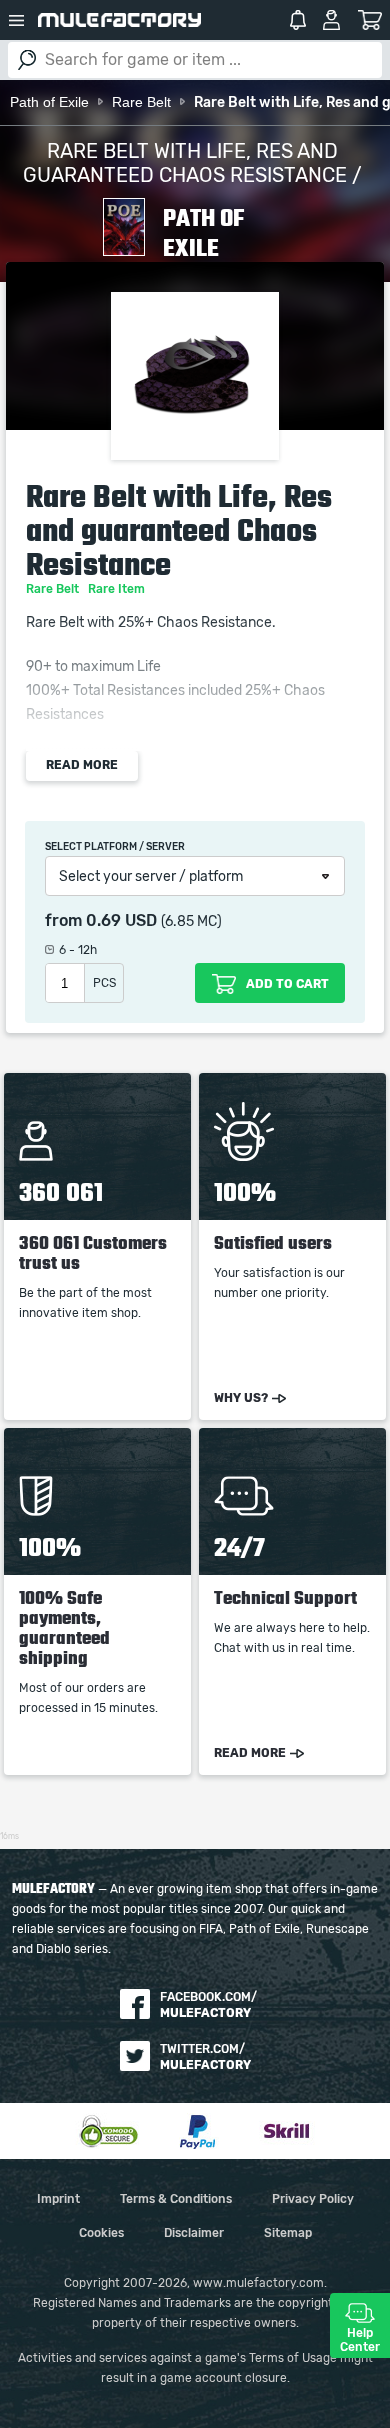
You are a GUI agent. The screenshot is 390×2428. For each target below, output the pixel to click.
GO (27, 60)
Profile (331, 20)
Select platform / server (115, 847)
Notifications (298, 20)
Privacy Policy (313, 2199)
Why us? (241, 1398)
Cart (369, 20)
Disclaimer (194, 2233)
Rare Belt (54, 589)
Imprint (58, 2199)
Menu (17, 20)
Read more (82, 765)
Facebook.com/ (208, 2005)
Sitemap (288, 2233)
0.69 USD (121, 921)
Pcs (104, 983)
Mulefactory (119, 20)
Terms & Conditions (176, 2199)
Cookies (101, 2233)
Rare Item (118, 589)
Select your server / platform (151, 877)
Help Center (360, 2340)
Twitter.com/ (205, 2057)
